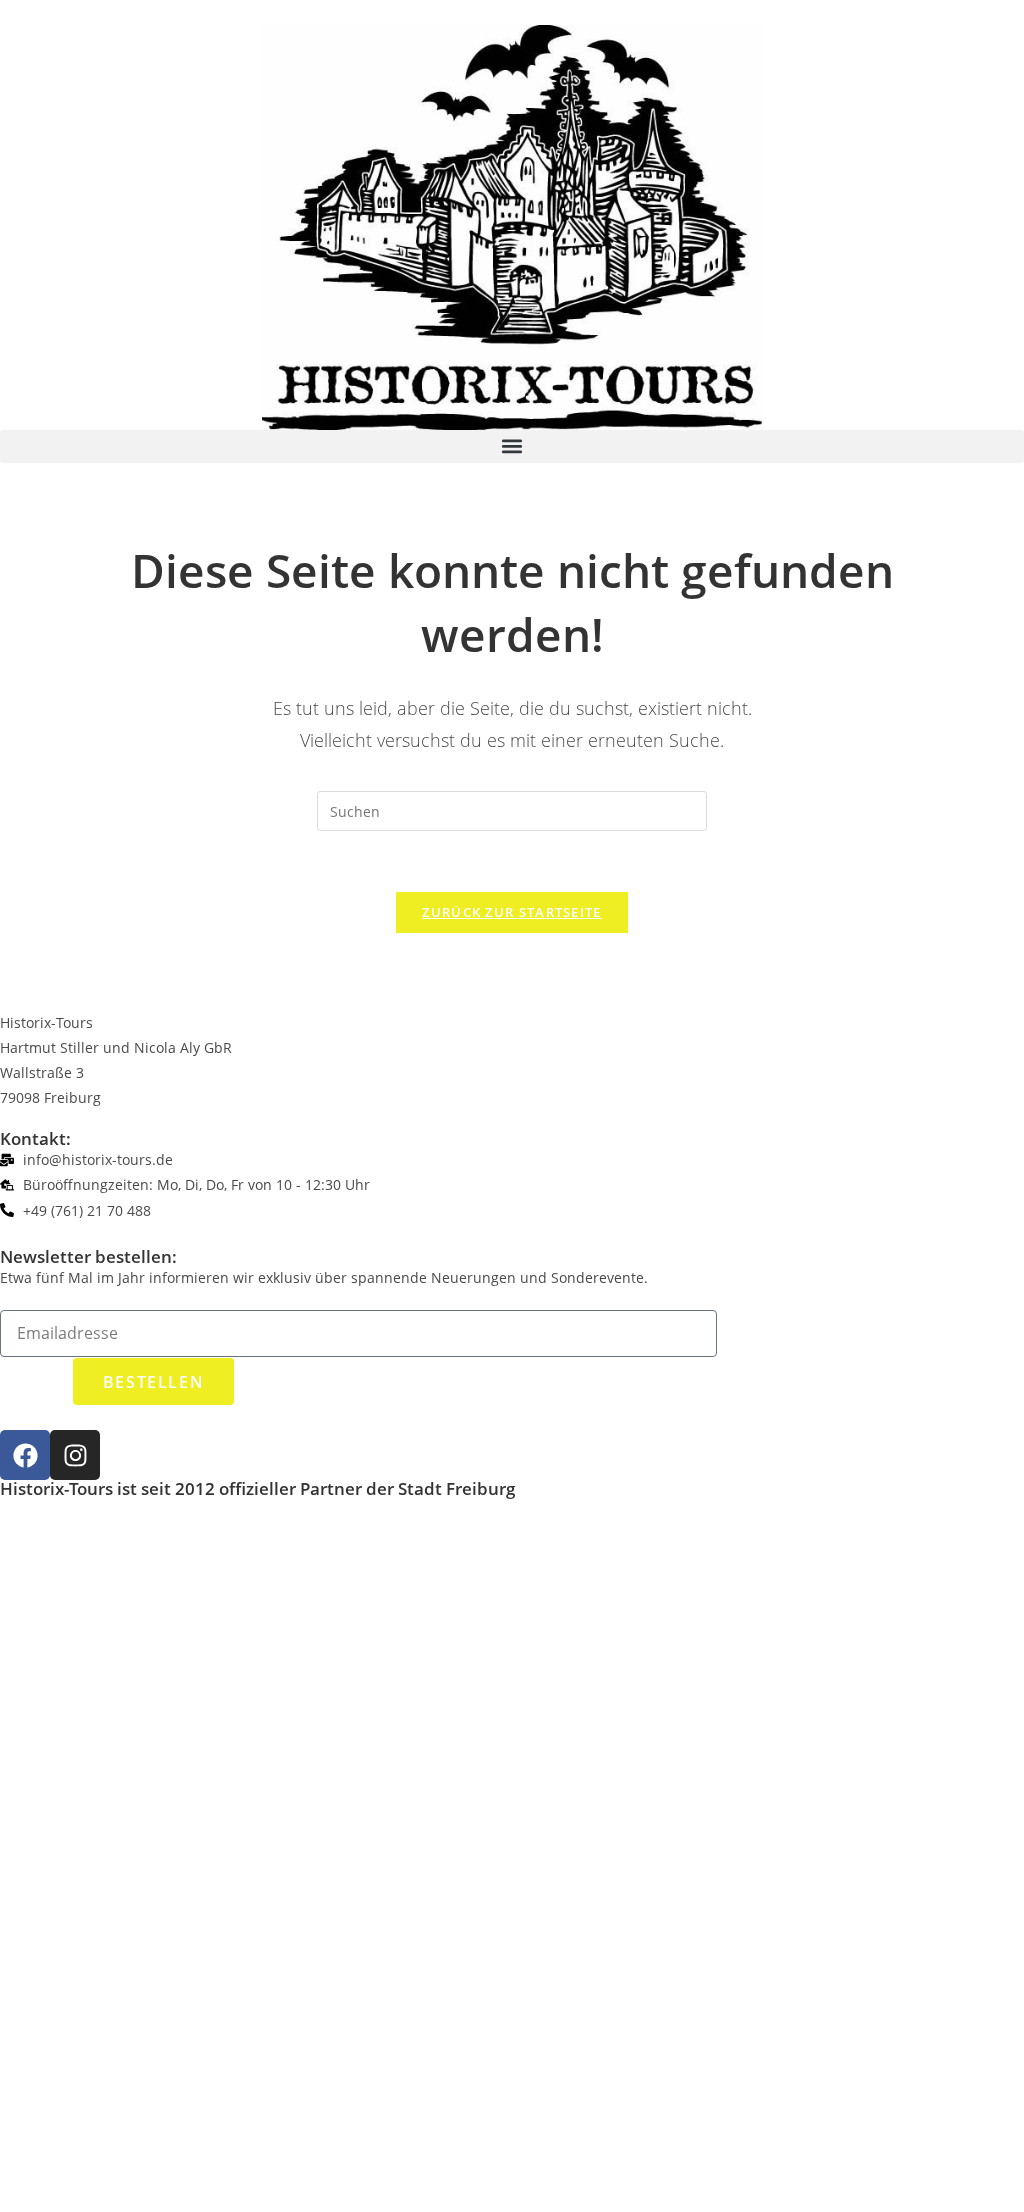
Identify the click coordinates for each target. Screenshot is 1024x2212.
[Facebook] (25, 1455)
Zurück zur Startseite (511, 912)
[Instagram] (75, 1455)
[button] (512, 446)
